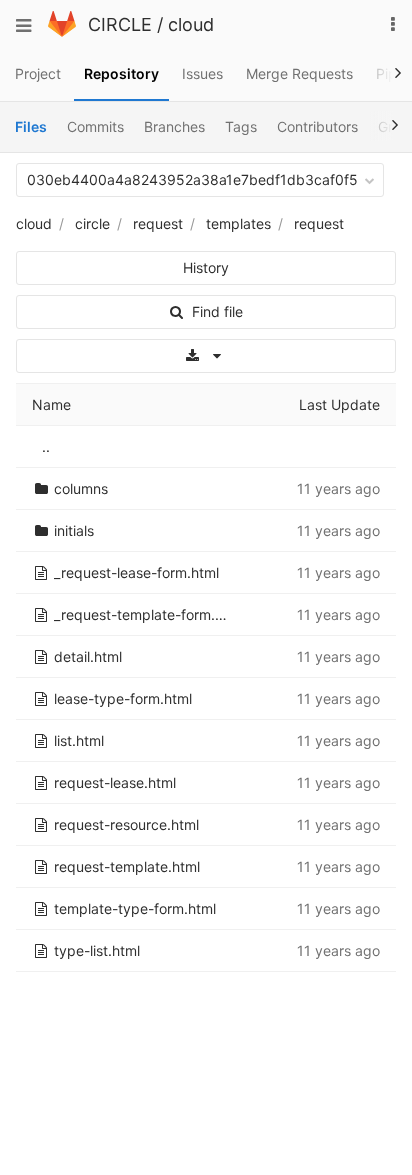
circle (92, 223)
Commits (95, 126)
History (206, 267)
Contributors (317, 126)
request (158, 223)
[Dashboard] (62, 31)
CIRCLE (120, 24)
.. (46, 446)
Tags (241, 126)
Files (31, 126)
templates (238, 223)
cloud (191, 24)
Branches (174, 126)
